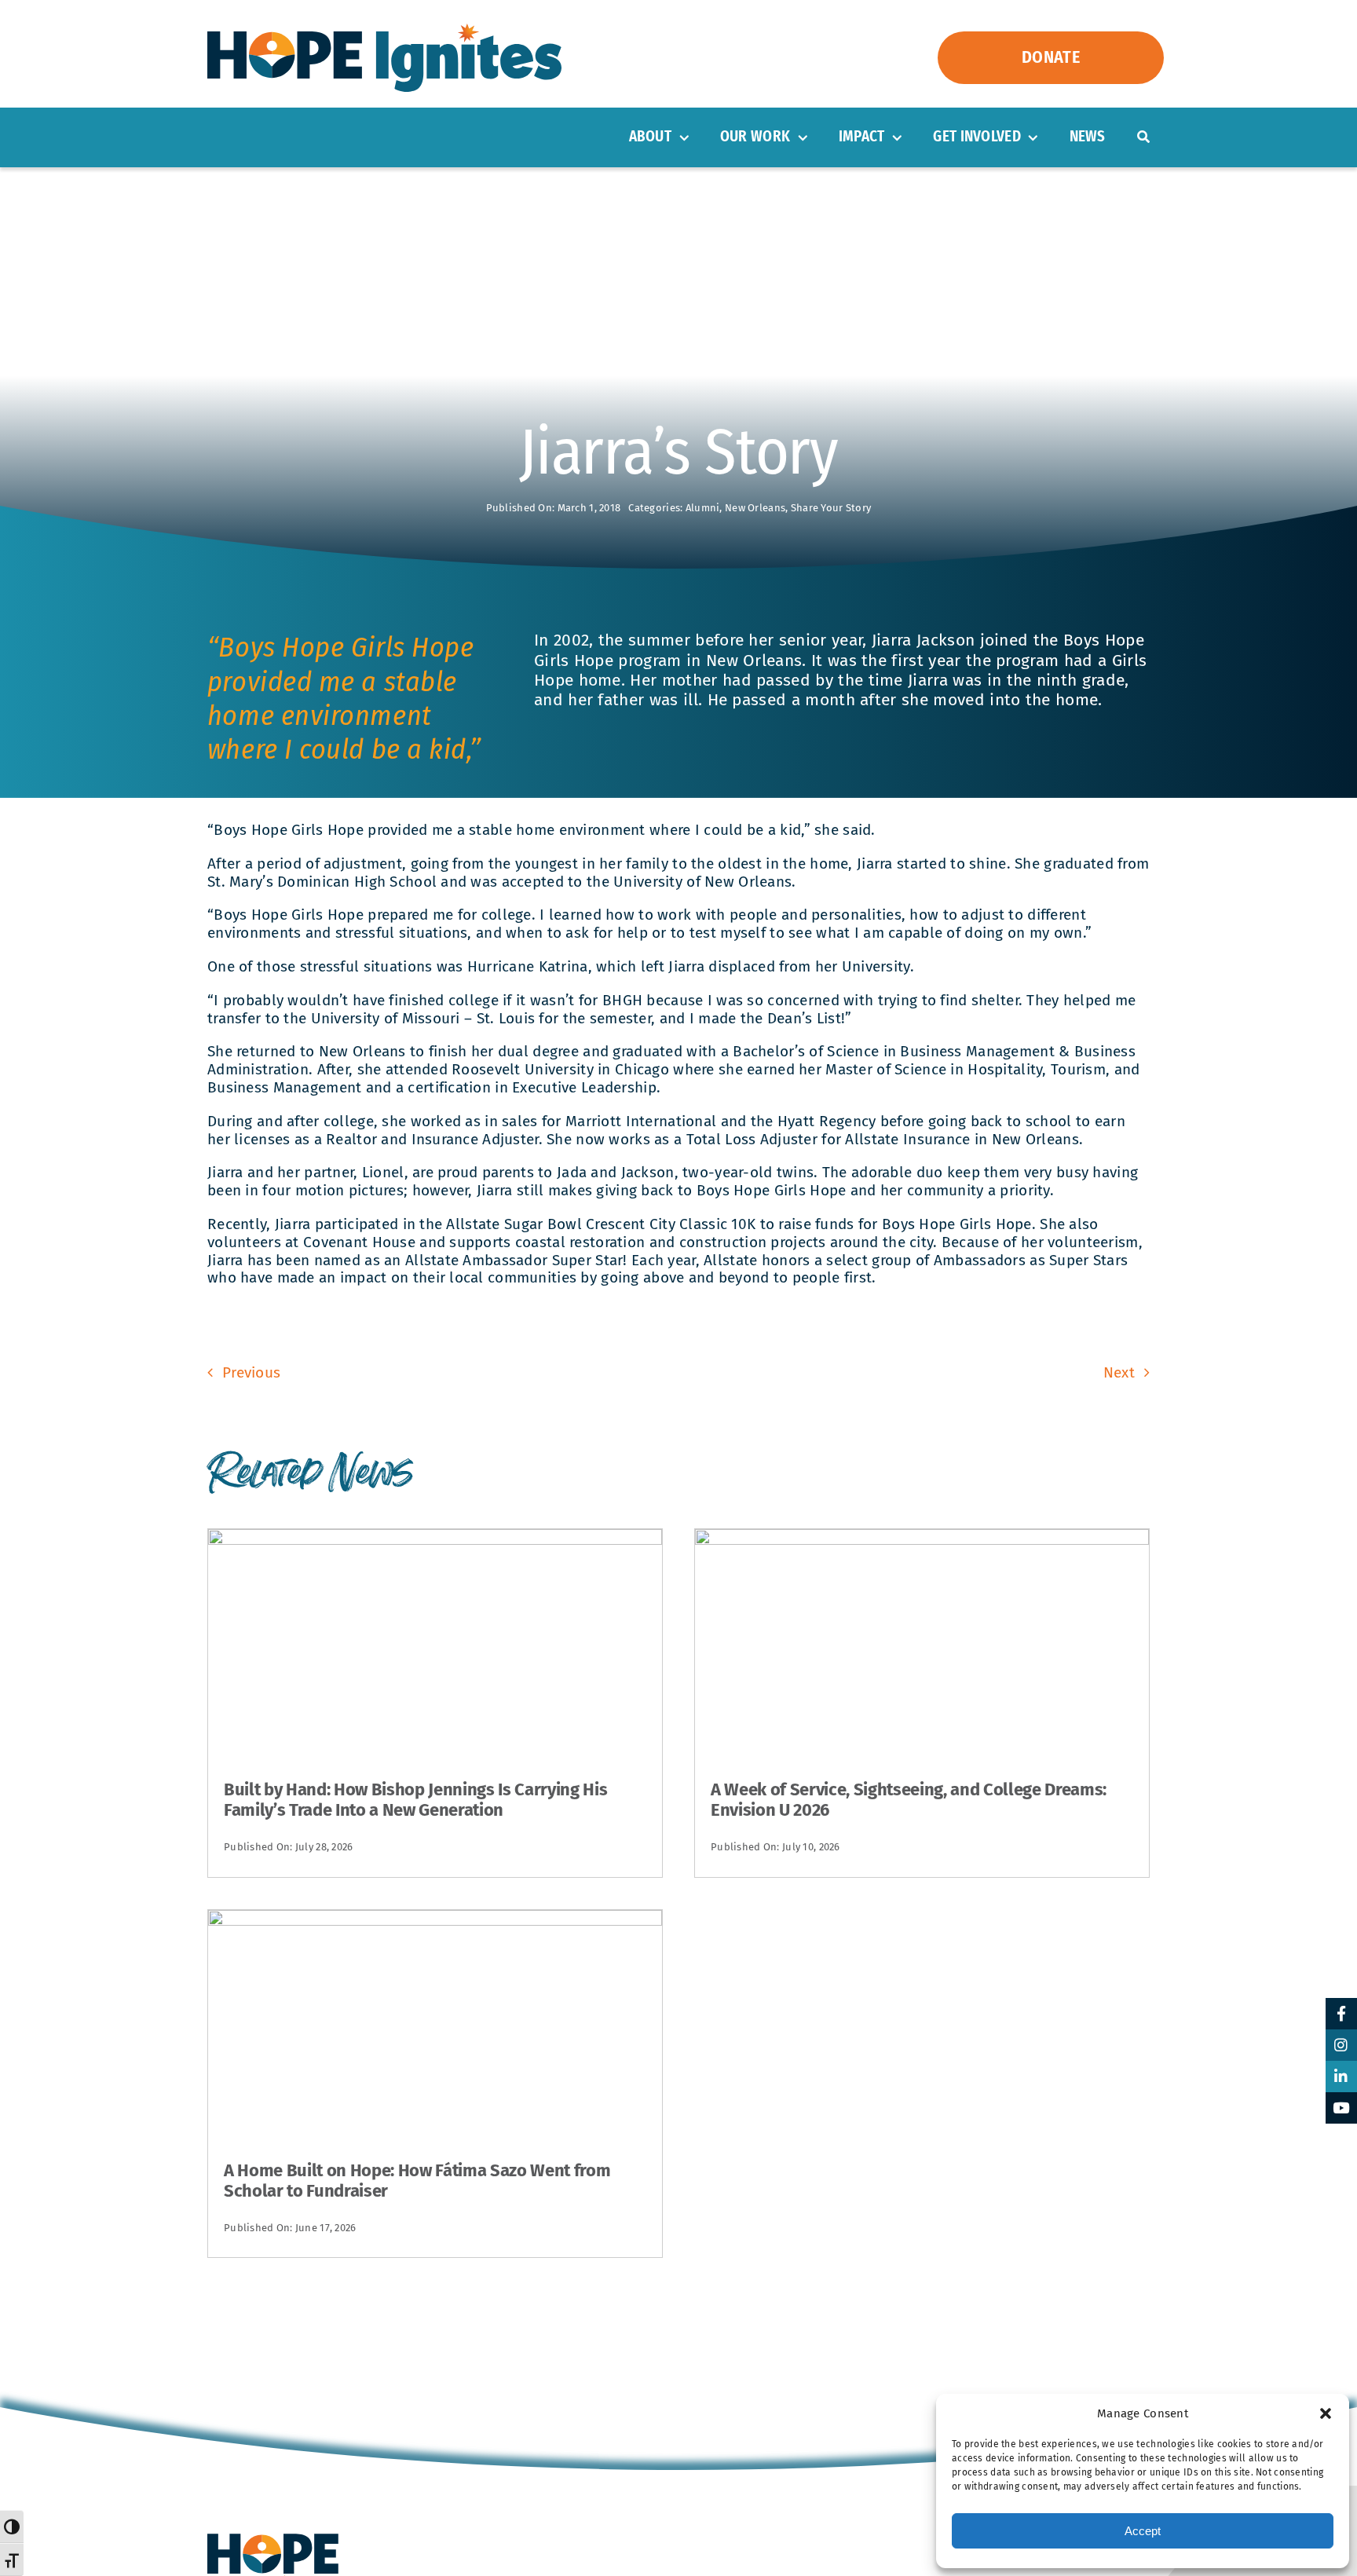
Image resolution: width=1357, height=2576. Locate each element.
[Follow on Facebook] (1341, 2014)
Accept (1143, 2531)
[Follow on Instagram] (1341, 2045)
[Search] (1143, 137)
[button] (1326, 2413)
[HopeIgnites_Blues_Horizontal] (384, 31)
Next (1119, 1372)
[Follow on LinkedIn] (1341, 2077)
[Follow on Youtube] (1341, 2108)
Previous (251, 1372)
